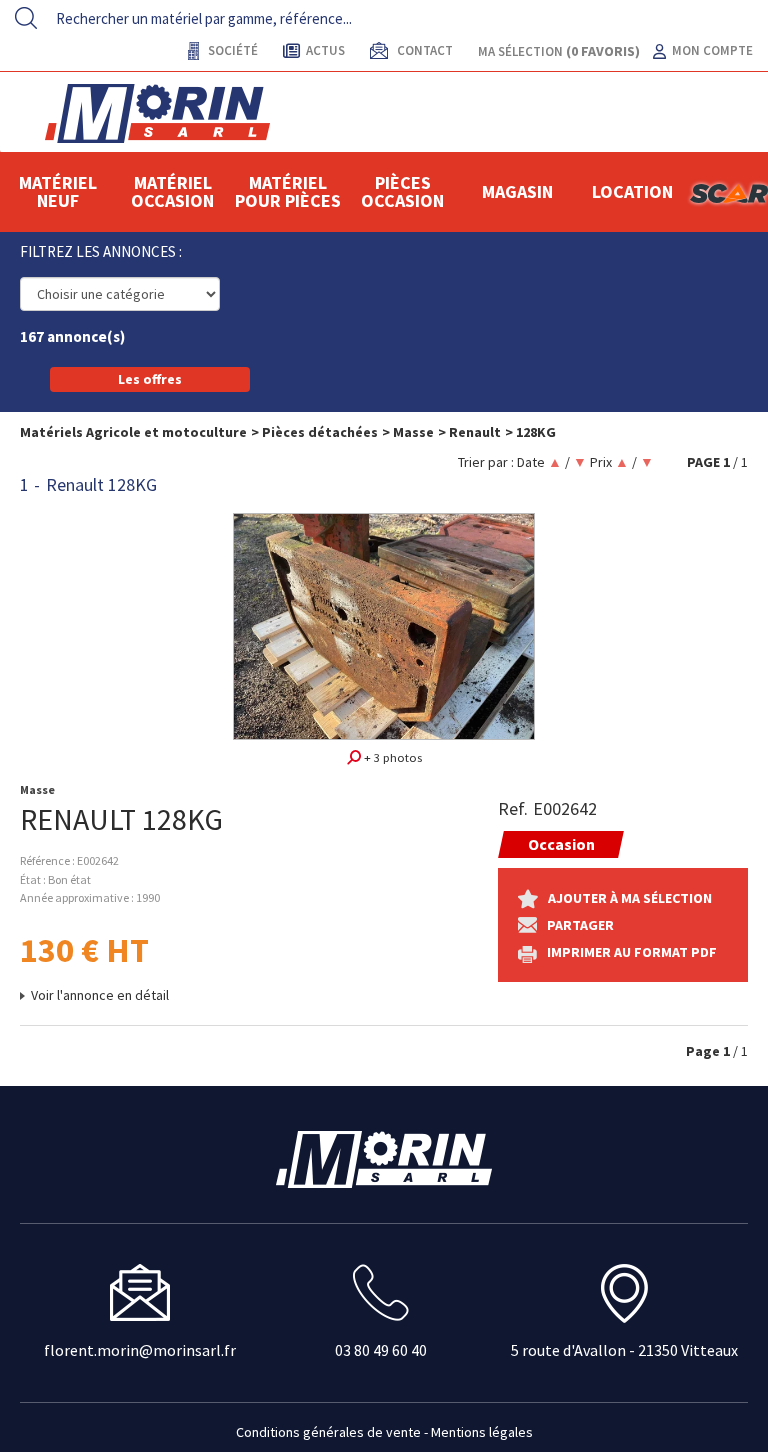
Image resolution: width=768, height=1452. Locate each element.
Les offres (150, 379)
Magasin (517, 191)
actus (325, 50)
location (632, 191)
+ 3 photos (391, 757)
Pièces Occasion (402, 191)
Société (231, 50)
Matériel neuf (58, 191)
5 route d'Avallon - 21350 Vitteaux (624, 1350)
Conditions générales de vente (328, 1432)
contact (423, 50)
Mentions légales (482, 1432)
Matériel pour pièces (288, 191)
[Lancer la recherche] (26, 18)
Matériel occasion (172, 191)
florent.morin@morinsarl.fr (140, 1350)
